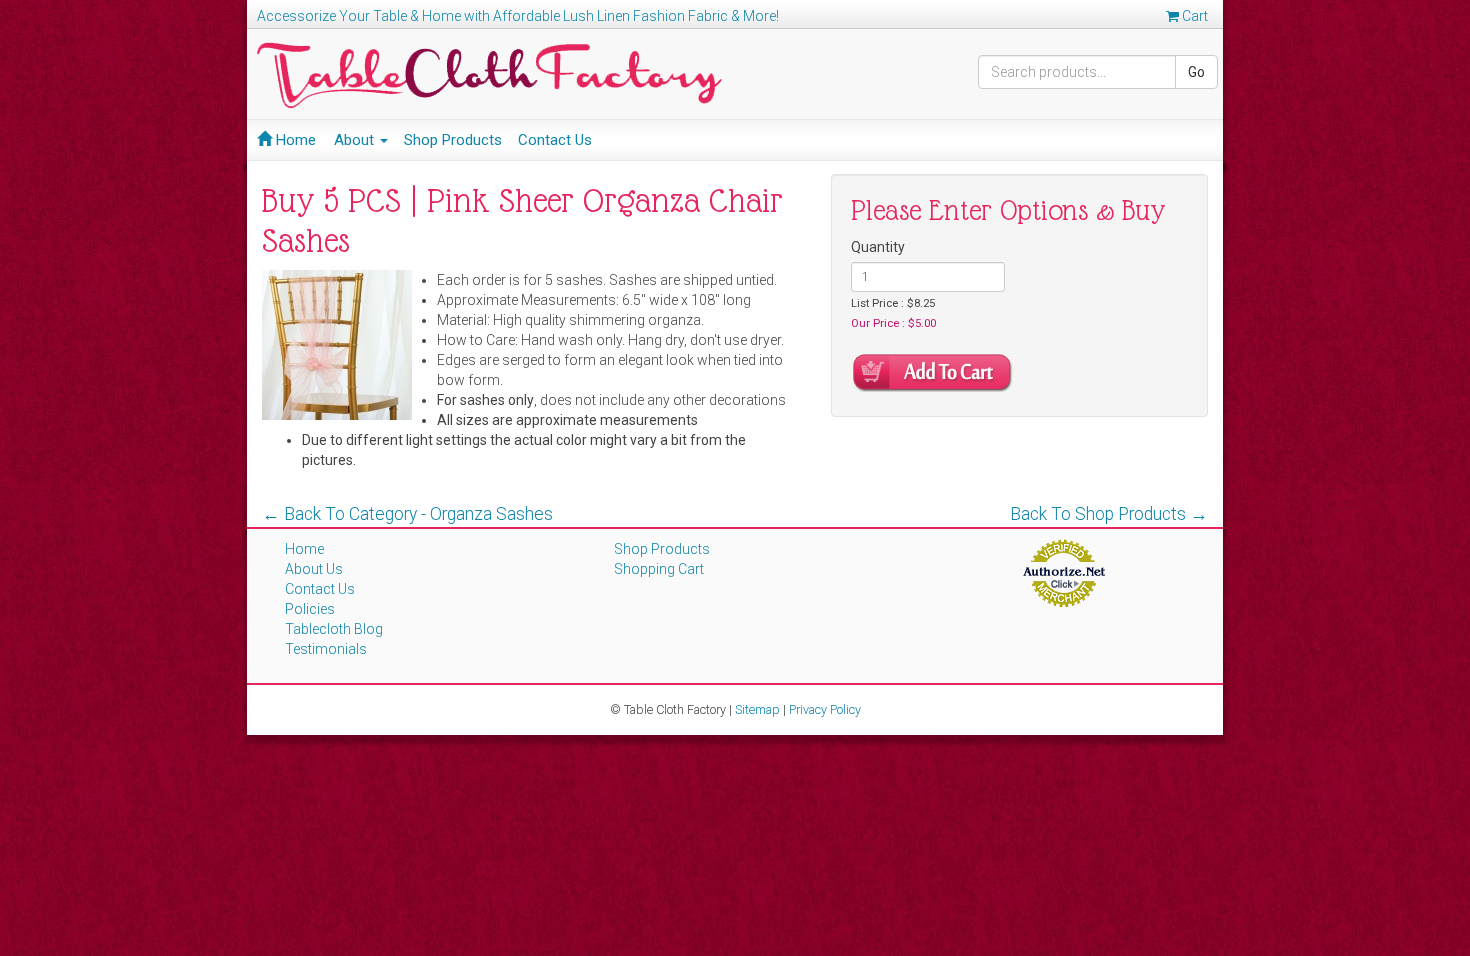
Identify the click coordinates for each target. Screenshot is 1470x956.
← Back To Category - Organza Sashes (407, 514)
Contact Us (555, 140)
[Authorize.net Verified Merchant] (1063, 572)
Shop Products (453, 140)
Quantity (878, 247)
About (356, 140)
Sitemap (757, 709)
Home (294, 140)
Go (1196, 72)
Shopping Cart (659, 569)
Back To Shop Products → (1109, 514)
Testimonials (326, 649)
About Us (314, 569)
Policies (310, 609)
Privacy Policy (825, 709)
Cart (1193, 16)
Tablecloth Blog (334, 629)
